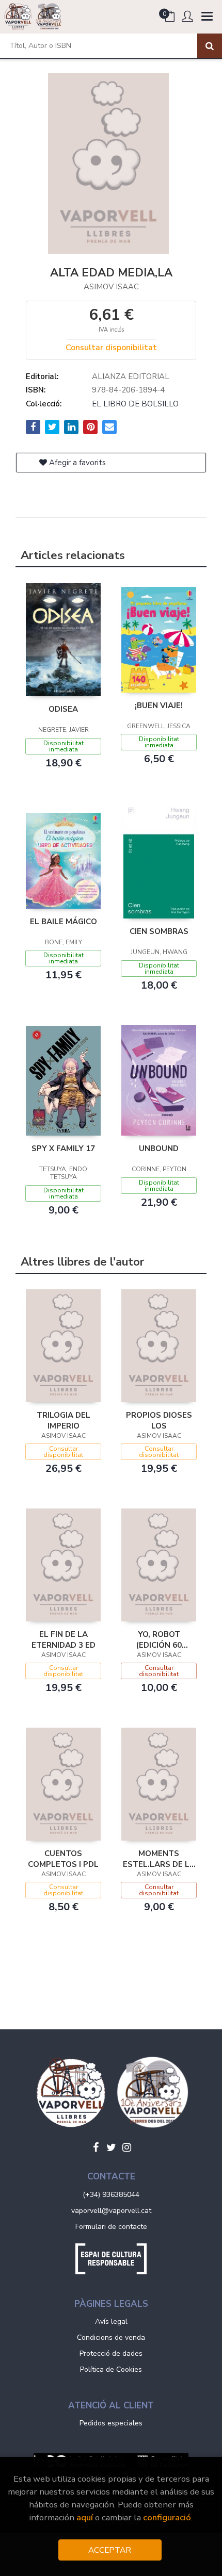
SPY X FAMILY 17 (63, 1148)
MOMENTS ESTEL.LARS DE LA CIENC (159, 1859)
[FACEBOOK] (96, 2147)
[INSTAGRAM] (126, 2147)
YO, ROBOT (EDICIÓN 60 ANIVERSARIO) (159, 1639)
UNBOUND (159, 1148)
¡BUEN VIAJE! (159, 705)
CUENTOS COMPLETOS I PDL (63, 1859)
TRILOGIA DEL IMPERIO (64, 1420)
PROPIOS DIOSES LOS (159, 1420)
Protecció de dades (111, 2353)
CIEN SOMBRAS (159, 931)
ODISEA (63, 709)
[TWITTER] (111, 2147)
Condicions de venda (111, 2337)
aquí (85, 2517)
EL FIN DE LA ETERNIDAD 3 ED (64, 1639)
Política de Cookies (111, 2369)
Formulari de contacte (111, 2227)
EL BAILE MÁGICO (64, 922)
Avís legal (111, 2321)
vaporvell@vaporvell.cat (111, 2211)
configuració (167, 2517)
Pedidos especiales (111, 2423)
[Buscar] (210, 46)
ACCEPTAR (110, 2550)
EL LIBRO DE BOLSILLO (135, 404)
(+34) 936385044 (111, 2195)
